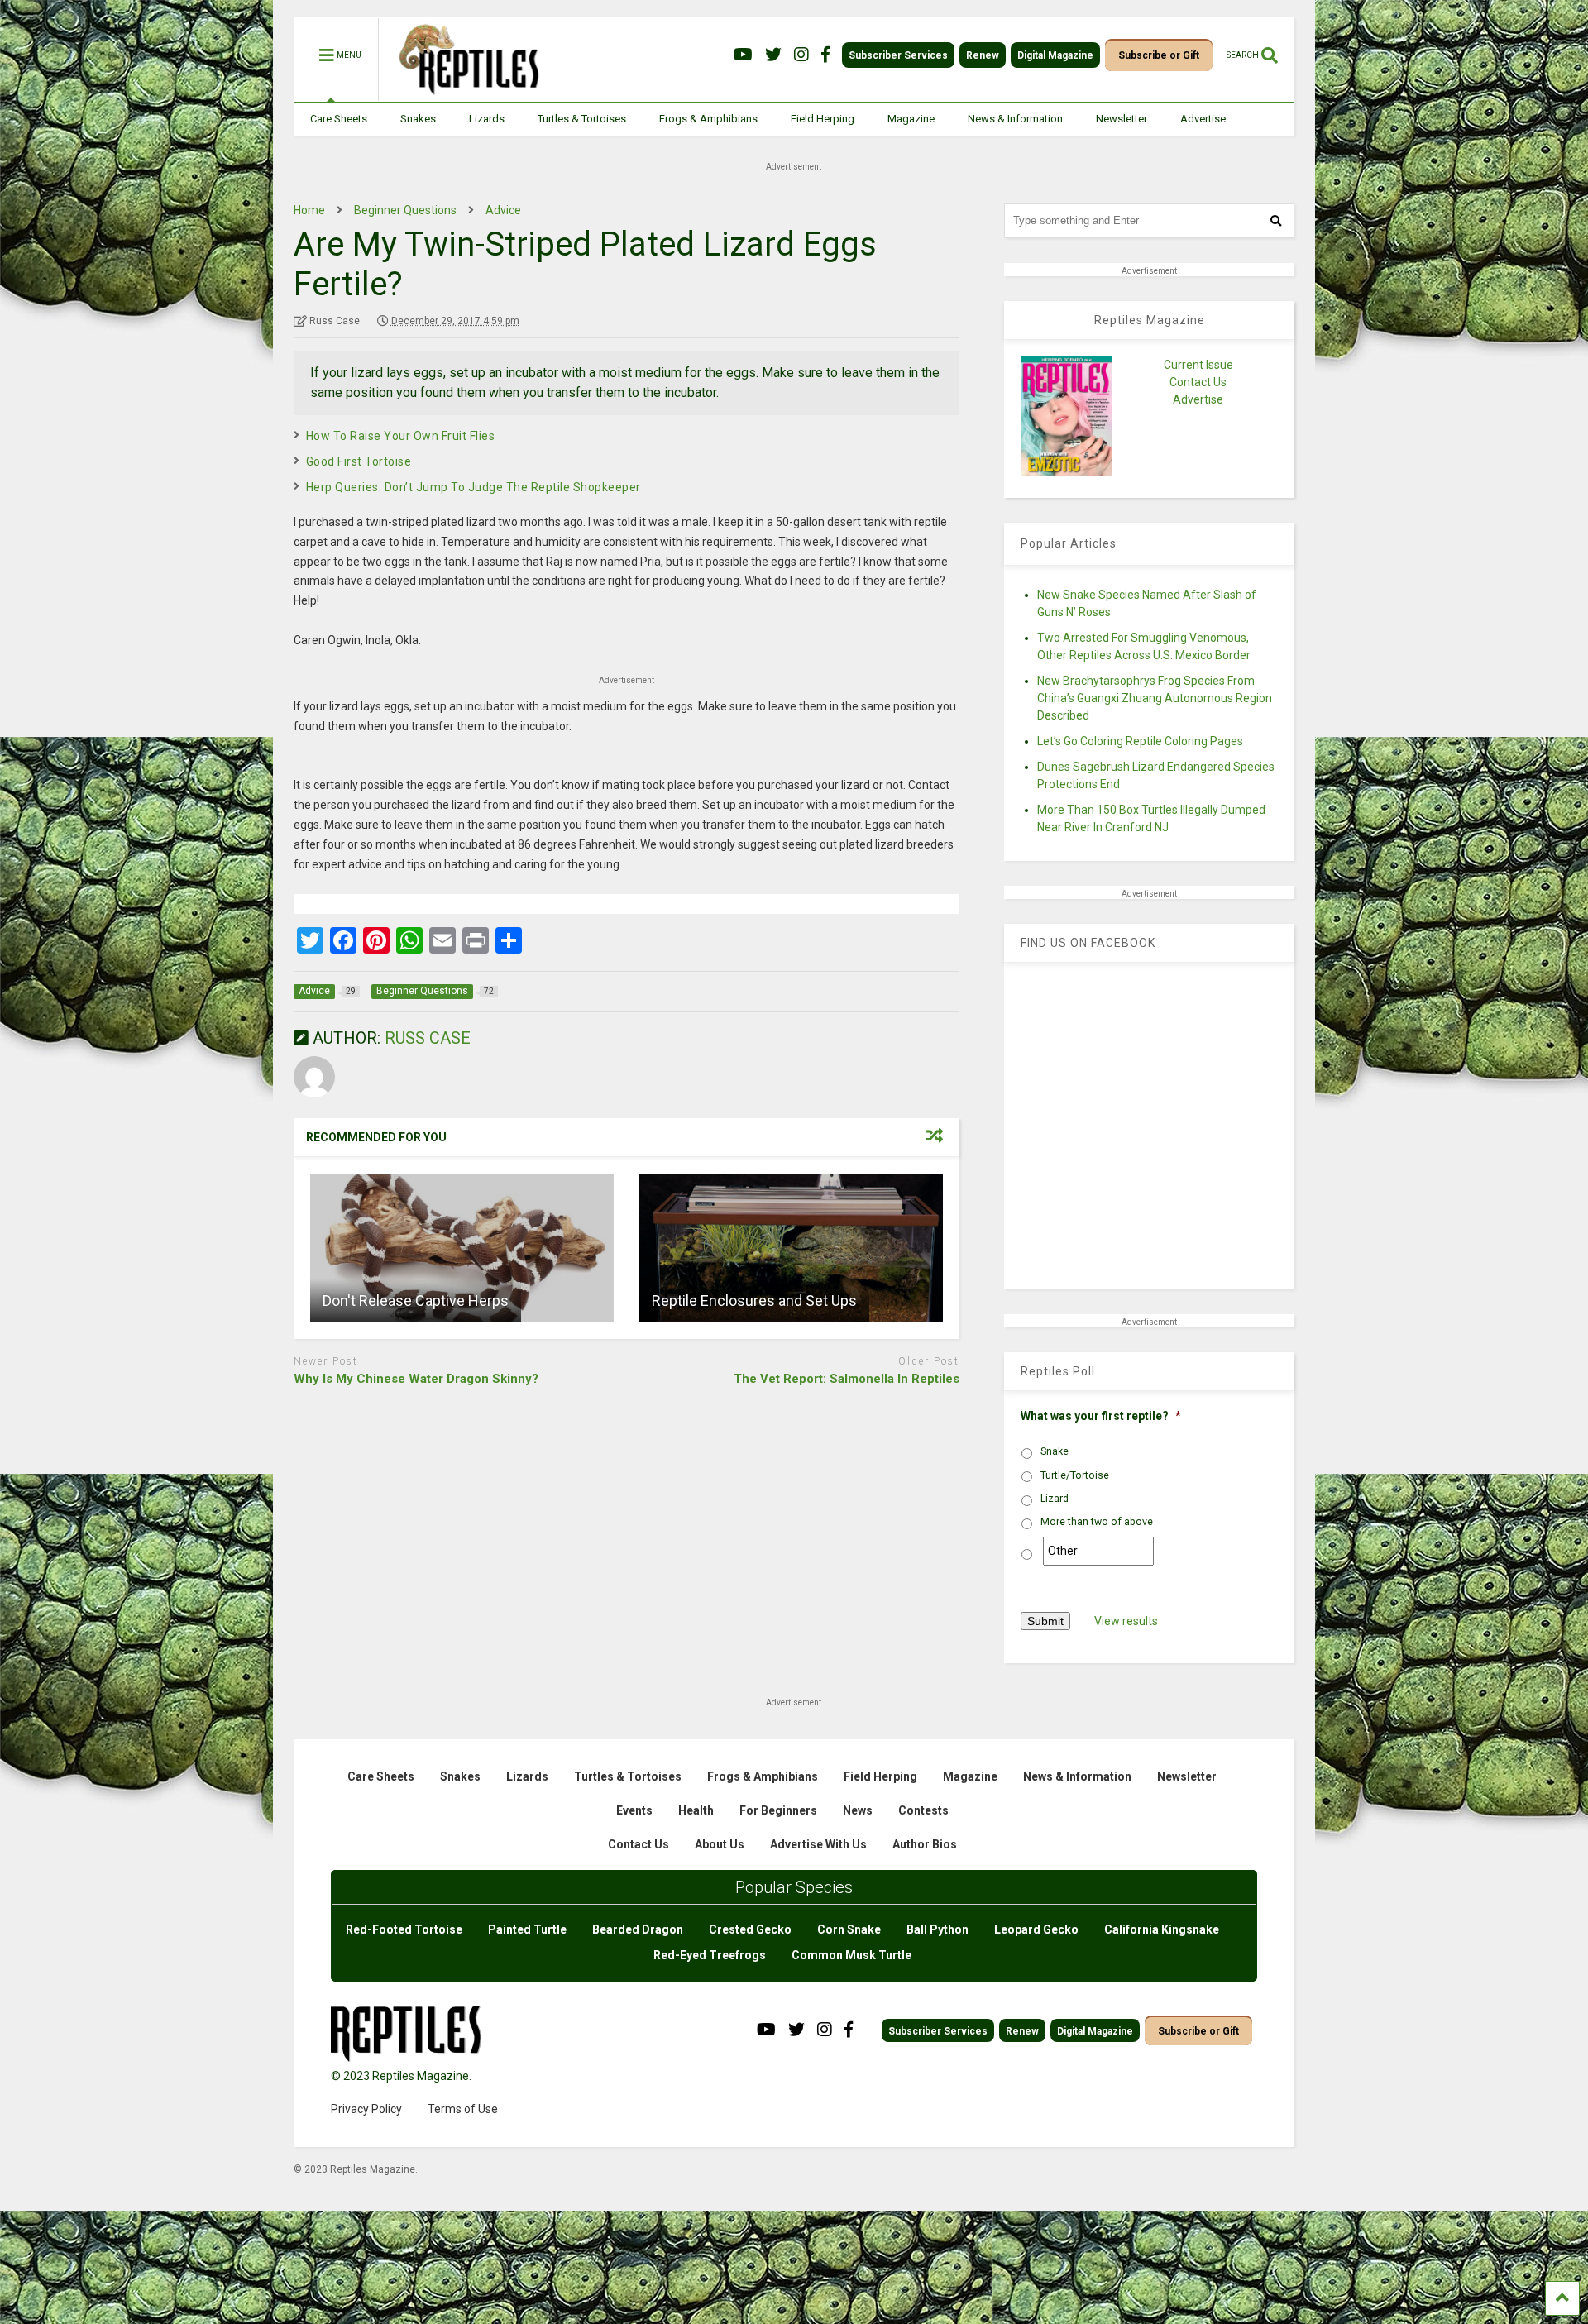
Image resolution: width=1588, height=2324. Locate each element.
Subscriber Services (898, 55)
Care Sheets (339, 119)
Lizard (1055, 1499)
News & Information (1015, 119)
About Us (720, 1844)
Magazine (911, 119)
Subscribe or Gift (1159, 55)
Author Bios (925, 1844)
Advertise (1203, 119)
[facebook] (825, 55)
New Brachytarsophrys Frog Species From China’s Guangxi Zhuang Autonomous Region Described (1155, 698)
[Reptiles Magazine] (463, 93)
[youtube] (743, 55)
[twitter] (773, 55)
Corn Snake (849, 1929)
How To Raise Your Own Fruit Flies (401, 436)
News (858, 1810)
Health (696, 1810)
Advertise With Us (818, 1844)
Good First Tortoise (359, 461)
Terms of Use (463, 2109)
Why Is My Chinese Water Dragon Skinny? (416, 1379)
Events (634, 1810)
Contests (923, 1810)
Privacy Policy (366, 2109)
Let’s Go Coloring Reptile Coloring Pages (1140, 741)
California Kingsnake (1162, 1929)
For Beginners (778, 1810)
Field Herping (823, 119)
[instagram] (801, 55)
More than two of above (1097, 1522)
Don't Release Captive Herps (416, 1301)
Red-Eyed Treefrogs (710, 1955)
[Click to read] (462, 1248)
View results (1126, 1621)
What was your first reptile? (1101, 1416)
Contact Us (1198, 382)
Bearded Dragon (638, 1929)
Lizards (487, 119)
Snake (1055, 1451)
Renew (983, 55)
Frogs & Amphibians (708, 119)
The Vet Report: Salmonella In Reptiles (847, 1379)
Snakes (418, 119)
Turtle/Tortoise (1075, 1475)
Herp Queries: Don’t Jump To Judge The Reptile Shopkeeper (474, 487)
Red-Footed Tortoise (404, 1929)
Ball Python (937, 1929)
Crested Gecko (750, 1929)
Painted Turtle (527, 1929)
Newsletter (1122, 119)
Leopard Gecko (1036, 1929)
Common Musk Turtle (851, 1955)
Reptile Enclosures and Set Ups (754, 1301)
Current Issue (1198, 365)
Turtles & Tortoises (582, 119)
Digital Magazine (1055, 55)
